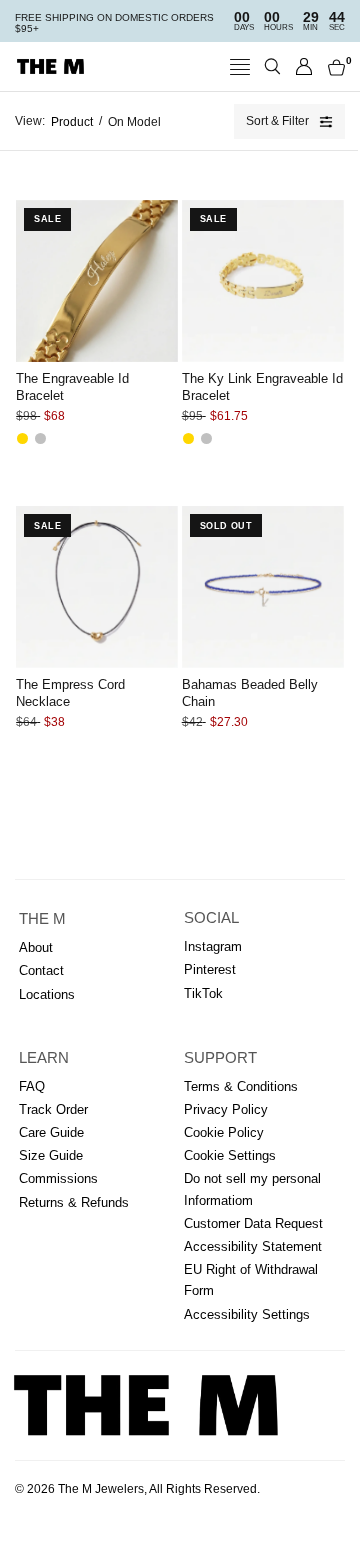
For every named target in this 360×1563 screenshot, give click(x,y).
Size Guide (51, 1155)
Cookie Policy (224, 1132)
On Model (134, 122)
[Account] (304, 66)
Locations (47, 994)
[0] (333, 66)
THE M (42, 919)
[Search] (272, 66)
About (36, 947)
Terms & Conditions (241, 1086)
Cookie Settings (230, 1155)
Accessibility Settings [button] (247, 1314)
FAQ (32, 1086)
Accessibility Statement (253, 1246)
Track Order (53, 1109)
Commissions (58, 1178)
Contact (41, 970)
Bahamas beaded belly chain (250, 693)
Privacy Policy (226, 1109)
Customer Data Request (253, 1223)
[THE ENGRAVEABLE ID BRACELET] (97, 281)
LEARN (44, 1058)
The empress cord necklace (70, 693)
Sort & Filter (277, 121)
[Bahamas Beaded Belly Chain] (263, 587)
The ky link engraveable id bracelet (262, 387)
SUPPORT (220, 1058)
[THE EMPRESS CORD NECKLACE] (97, 587)
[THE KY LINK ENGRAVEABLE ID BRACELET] (263, 281)
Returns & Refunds (74, 1202)
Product (72, 122)
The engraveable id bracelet (72, 387)
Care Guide (51, 1132)
